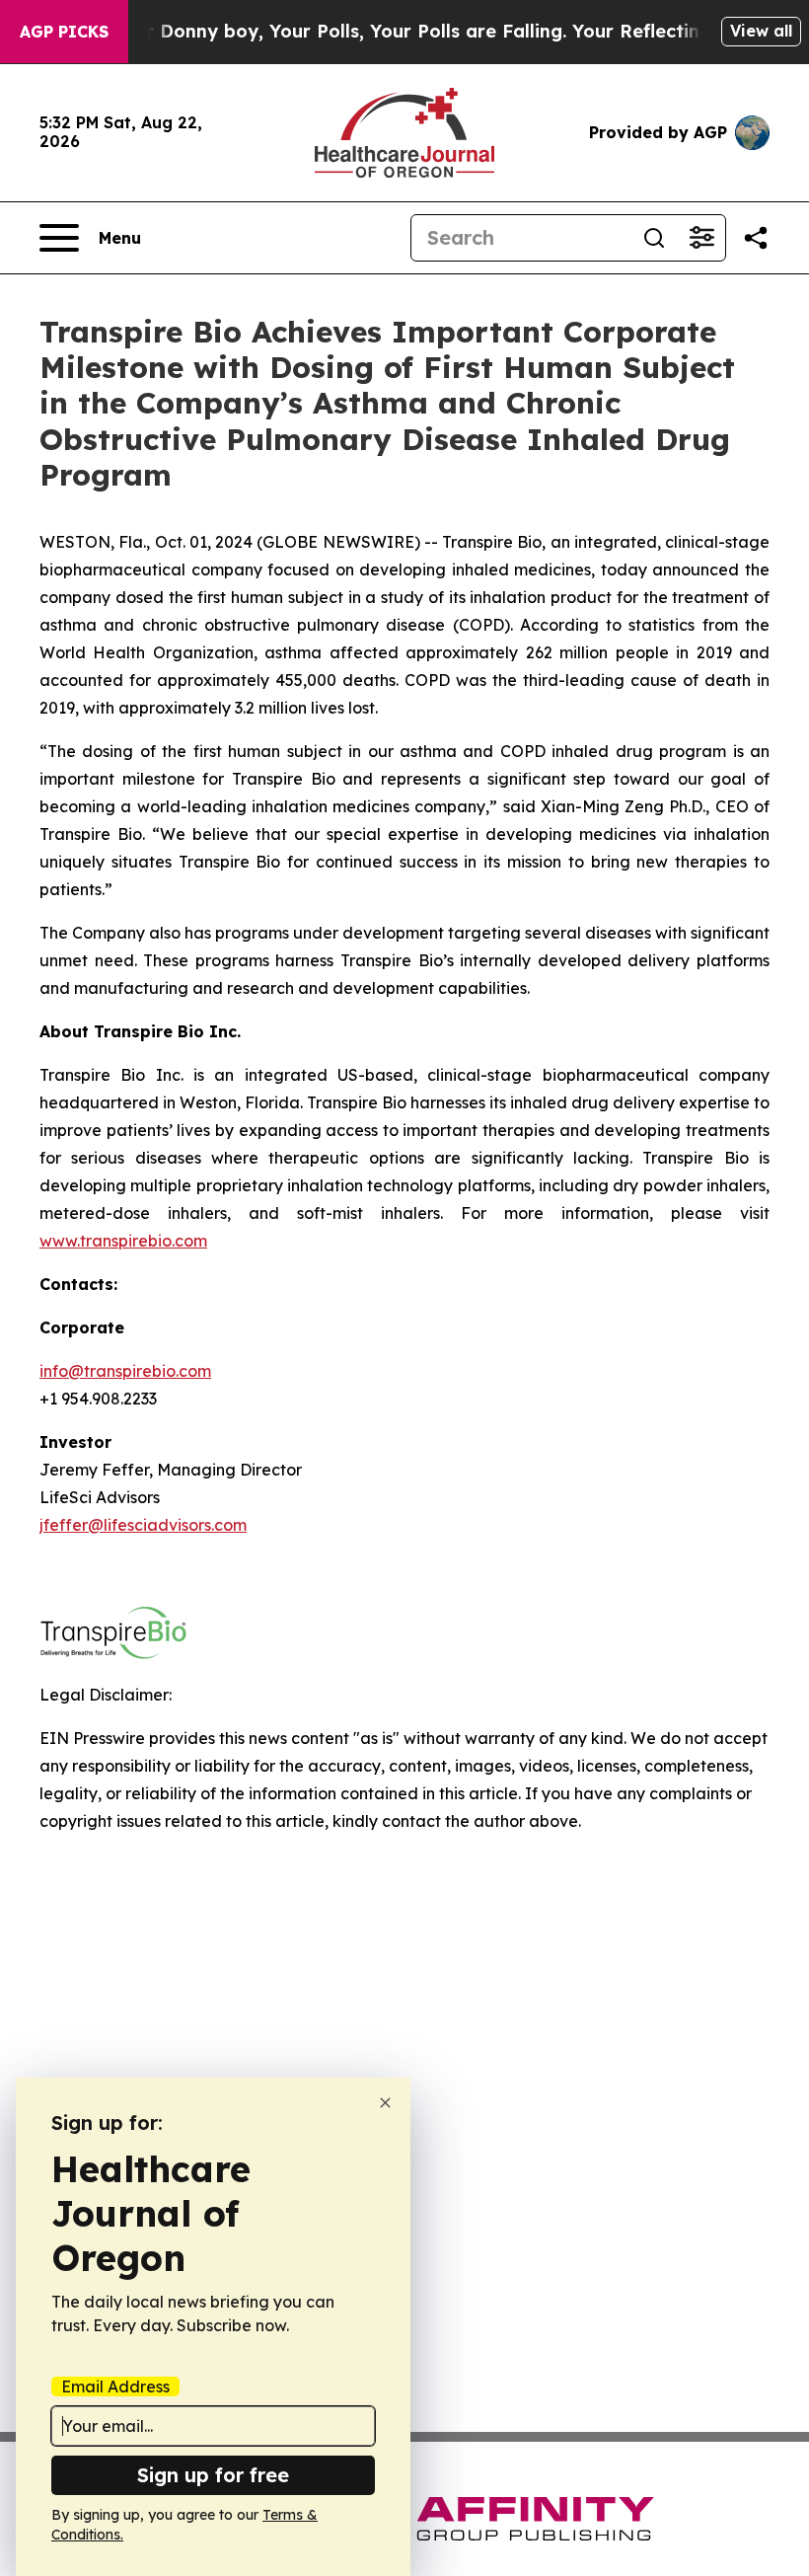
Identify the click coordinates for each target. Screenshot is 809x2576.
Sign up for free (213, 2475)
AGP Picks (64, 32)
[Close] (385, 2103)
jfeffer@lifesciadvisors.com (143, 1525)
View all (761, 31)
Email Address (115, 2387)
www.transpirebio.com (123, 1241)
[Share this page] (756, 238)
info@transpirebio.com (125, 1371)
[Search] (654, 238)
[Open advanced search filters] (701, 238)
